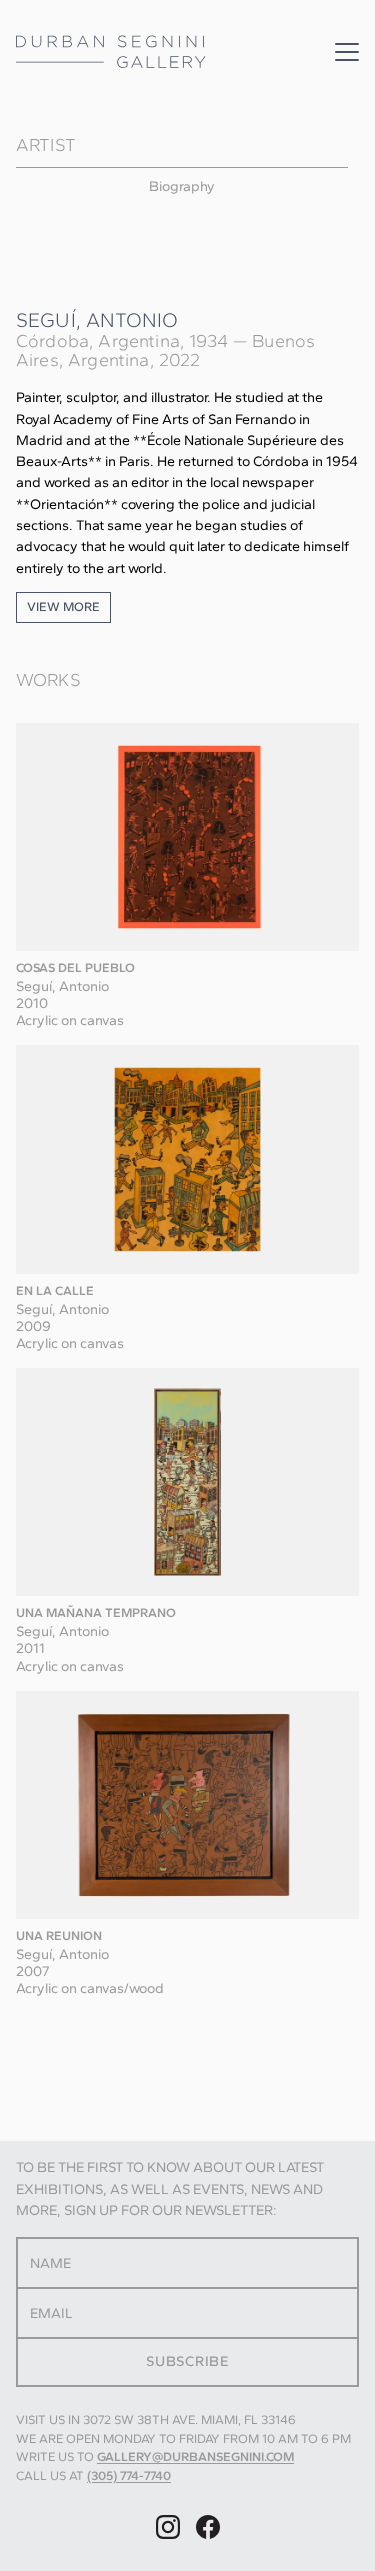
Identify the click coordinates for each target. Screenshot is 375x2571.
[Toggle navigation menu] (347, 52)
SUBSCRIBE (187, 2361)
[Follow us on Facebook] (208, 2527)
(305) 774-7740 (129, 2475)
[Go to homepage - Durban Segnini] (111, 52)
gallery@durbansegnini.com (195, 2456)
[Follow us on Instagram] (168, 2527)
